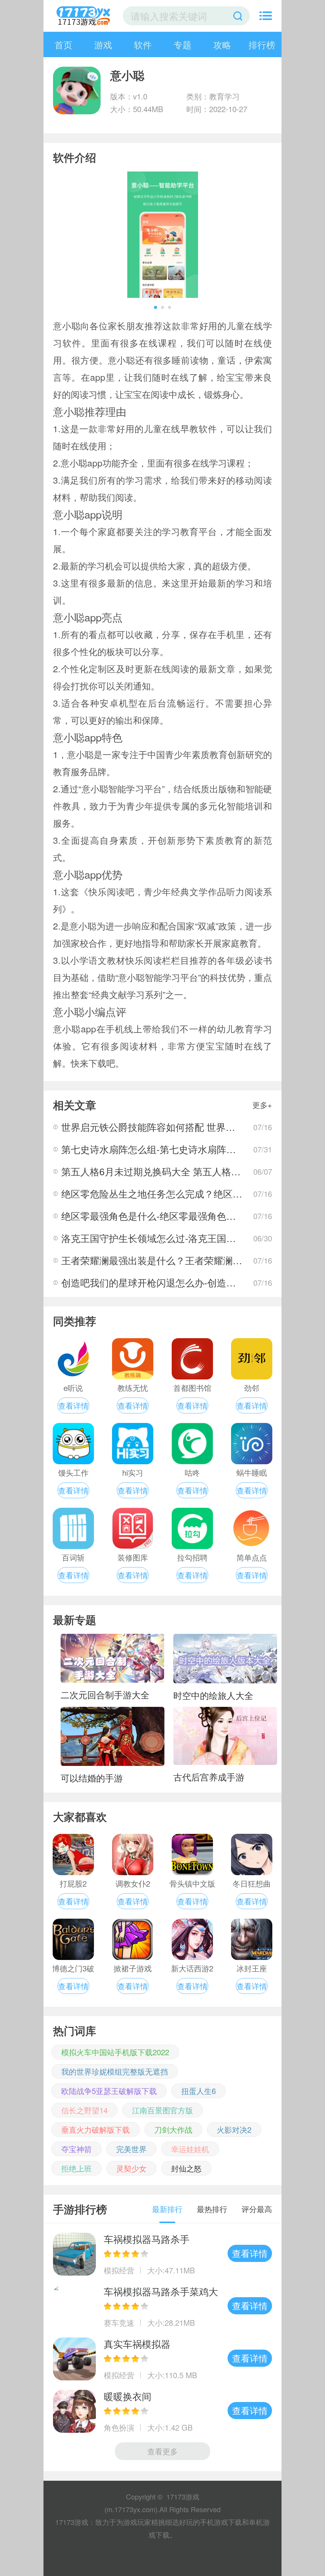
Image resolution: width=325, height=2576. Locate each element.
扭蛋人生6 (199, 2091)
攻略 (222, 44)
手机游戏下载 (221, 2522)
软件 (143, 44)
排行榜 (262, 44)
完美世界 (131, 2149)
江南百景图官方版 (162, 2110)
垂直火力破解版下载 (96, 2129)
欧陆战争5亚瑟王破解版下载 (109, 2091)
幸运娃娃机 (190, 2149)
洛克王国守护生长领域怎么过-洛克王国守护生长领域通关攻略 (191, 1238)
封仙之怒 (186, 2168)
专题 (182, 44)
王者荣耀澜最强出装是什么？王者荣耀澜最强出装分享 (176, 1260)
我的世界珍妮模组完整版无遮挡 (115, 2071)
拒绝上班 (76, 2168)
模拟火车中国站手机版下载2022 (115, 2052)
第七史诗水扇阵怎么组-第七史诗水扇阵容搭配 (158, 1149)
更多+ (262, 1105)
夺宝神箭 (76, 2149)
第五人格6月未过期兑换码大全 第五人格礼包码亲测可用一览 (189, 1171)
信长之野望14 (84, 2110)
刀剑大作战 (173, 2129)
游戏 (103, 44)
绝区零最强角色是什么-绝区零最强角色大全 (153, 1216)
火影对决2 (234, 2129)
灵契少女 (131, 2168)
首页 (63, 44)
